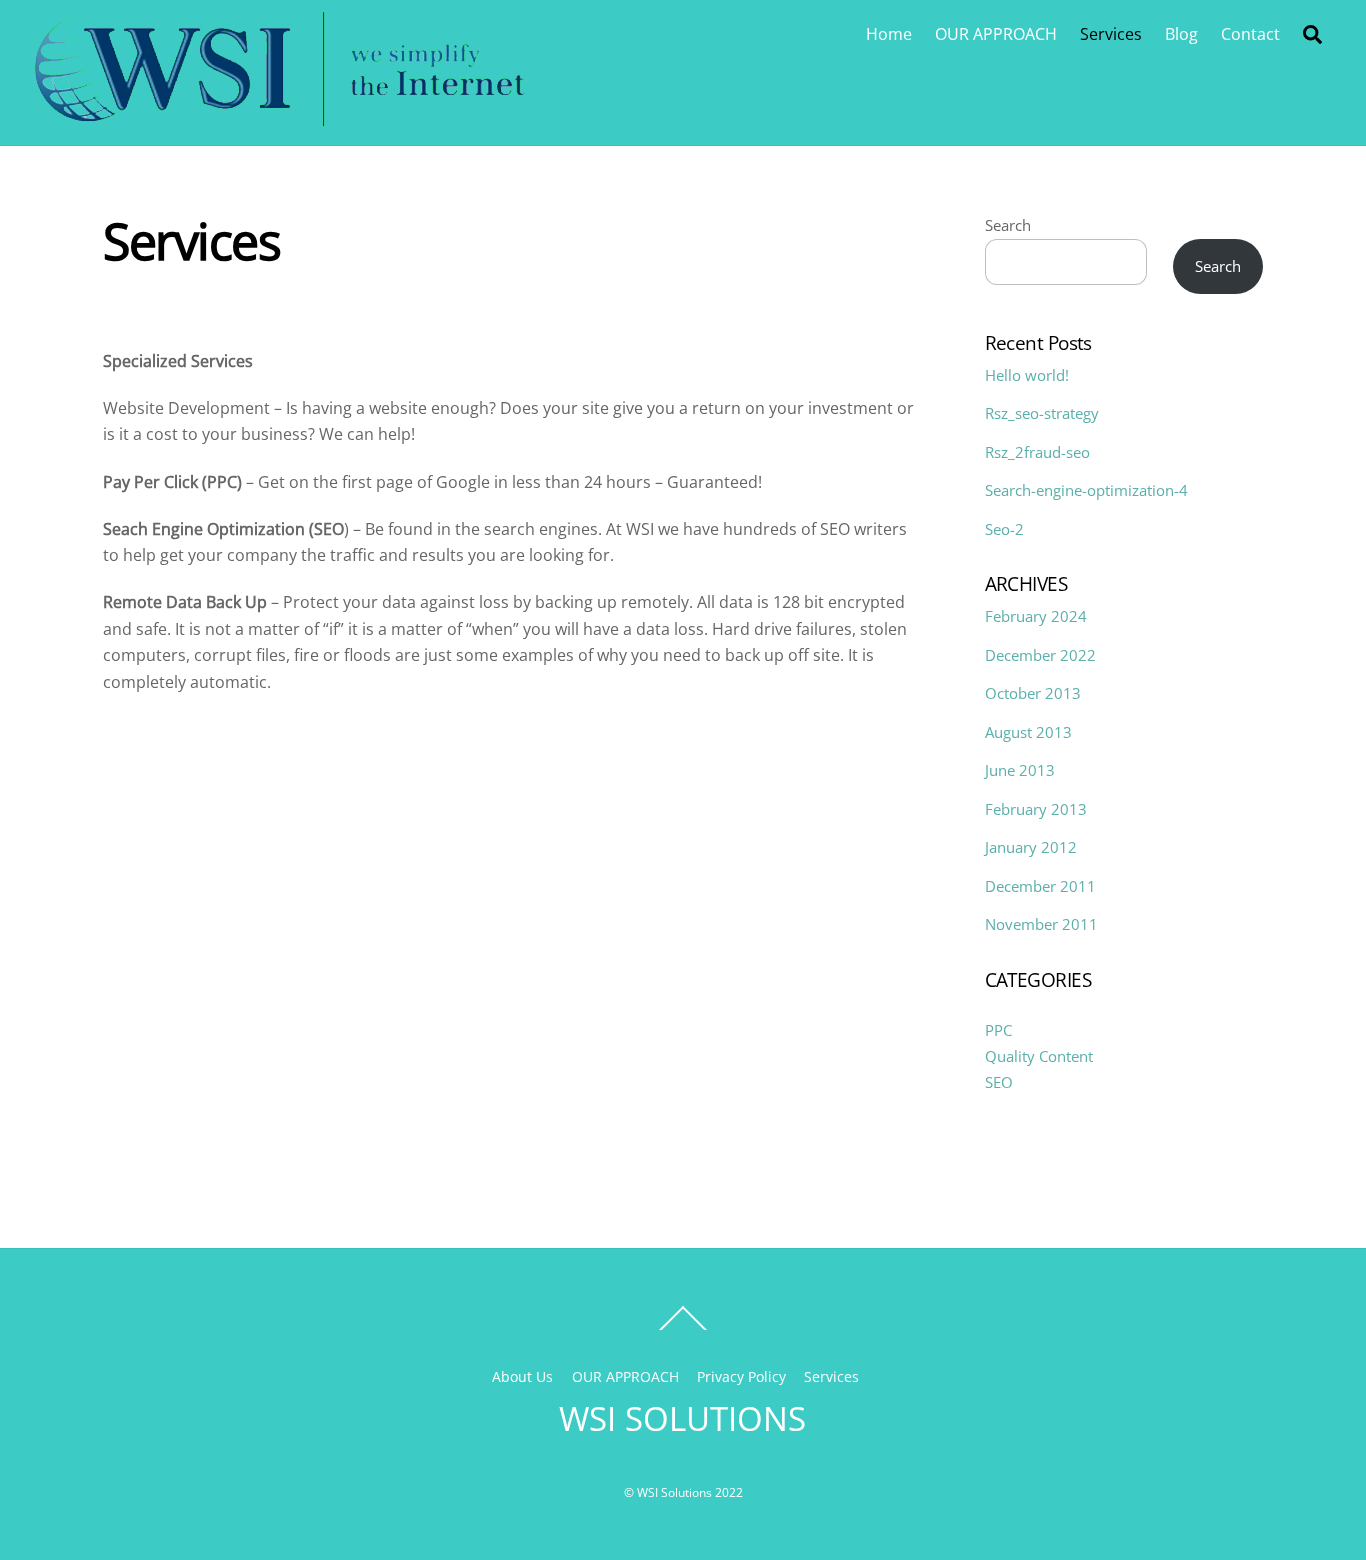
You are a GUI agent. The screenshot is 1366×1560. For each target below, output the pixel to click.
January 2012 (1031, 847)
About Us (522, 1376)
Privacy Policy (741, 1376)
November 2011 (1041, 924)
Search (1008, 225)
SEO (999, 1082)
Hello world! (1027, 375)
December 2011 (1040, 886)
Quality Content (1039, 1056)
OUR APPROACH (996, 34)
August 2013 (1028, 732)
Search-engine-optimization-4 (1086, 490)
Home (889, 34)
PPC (998, 1030)
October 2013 (1033, 693)
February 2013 (1036, 809)
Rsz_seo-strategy (1042, 413)
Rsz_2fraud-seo (1037, 452)
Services (1111, 34)
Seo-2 (1004, 529)
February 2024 (1036, 616)
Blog (1181, 34)
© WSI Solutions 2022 (683, 1492)
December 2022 (1040, 655)
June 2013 (1020, 770)
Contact (1250, 34)
